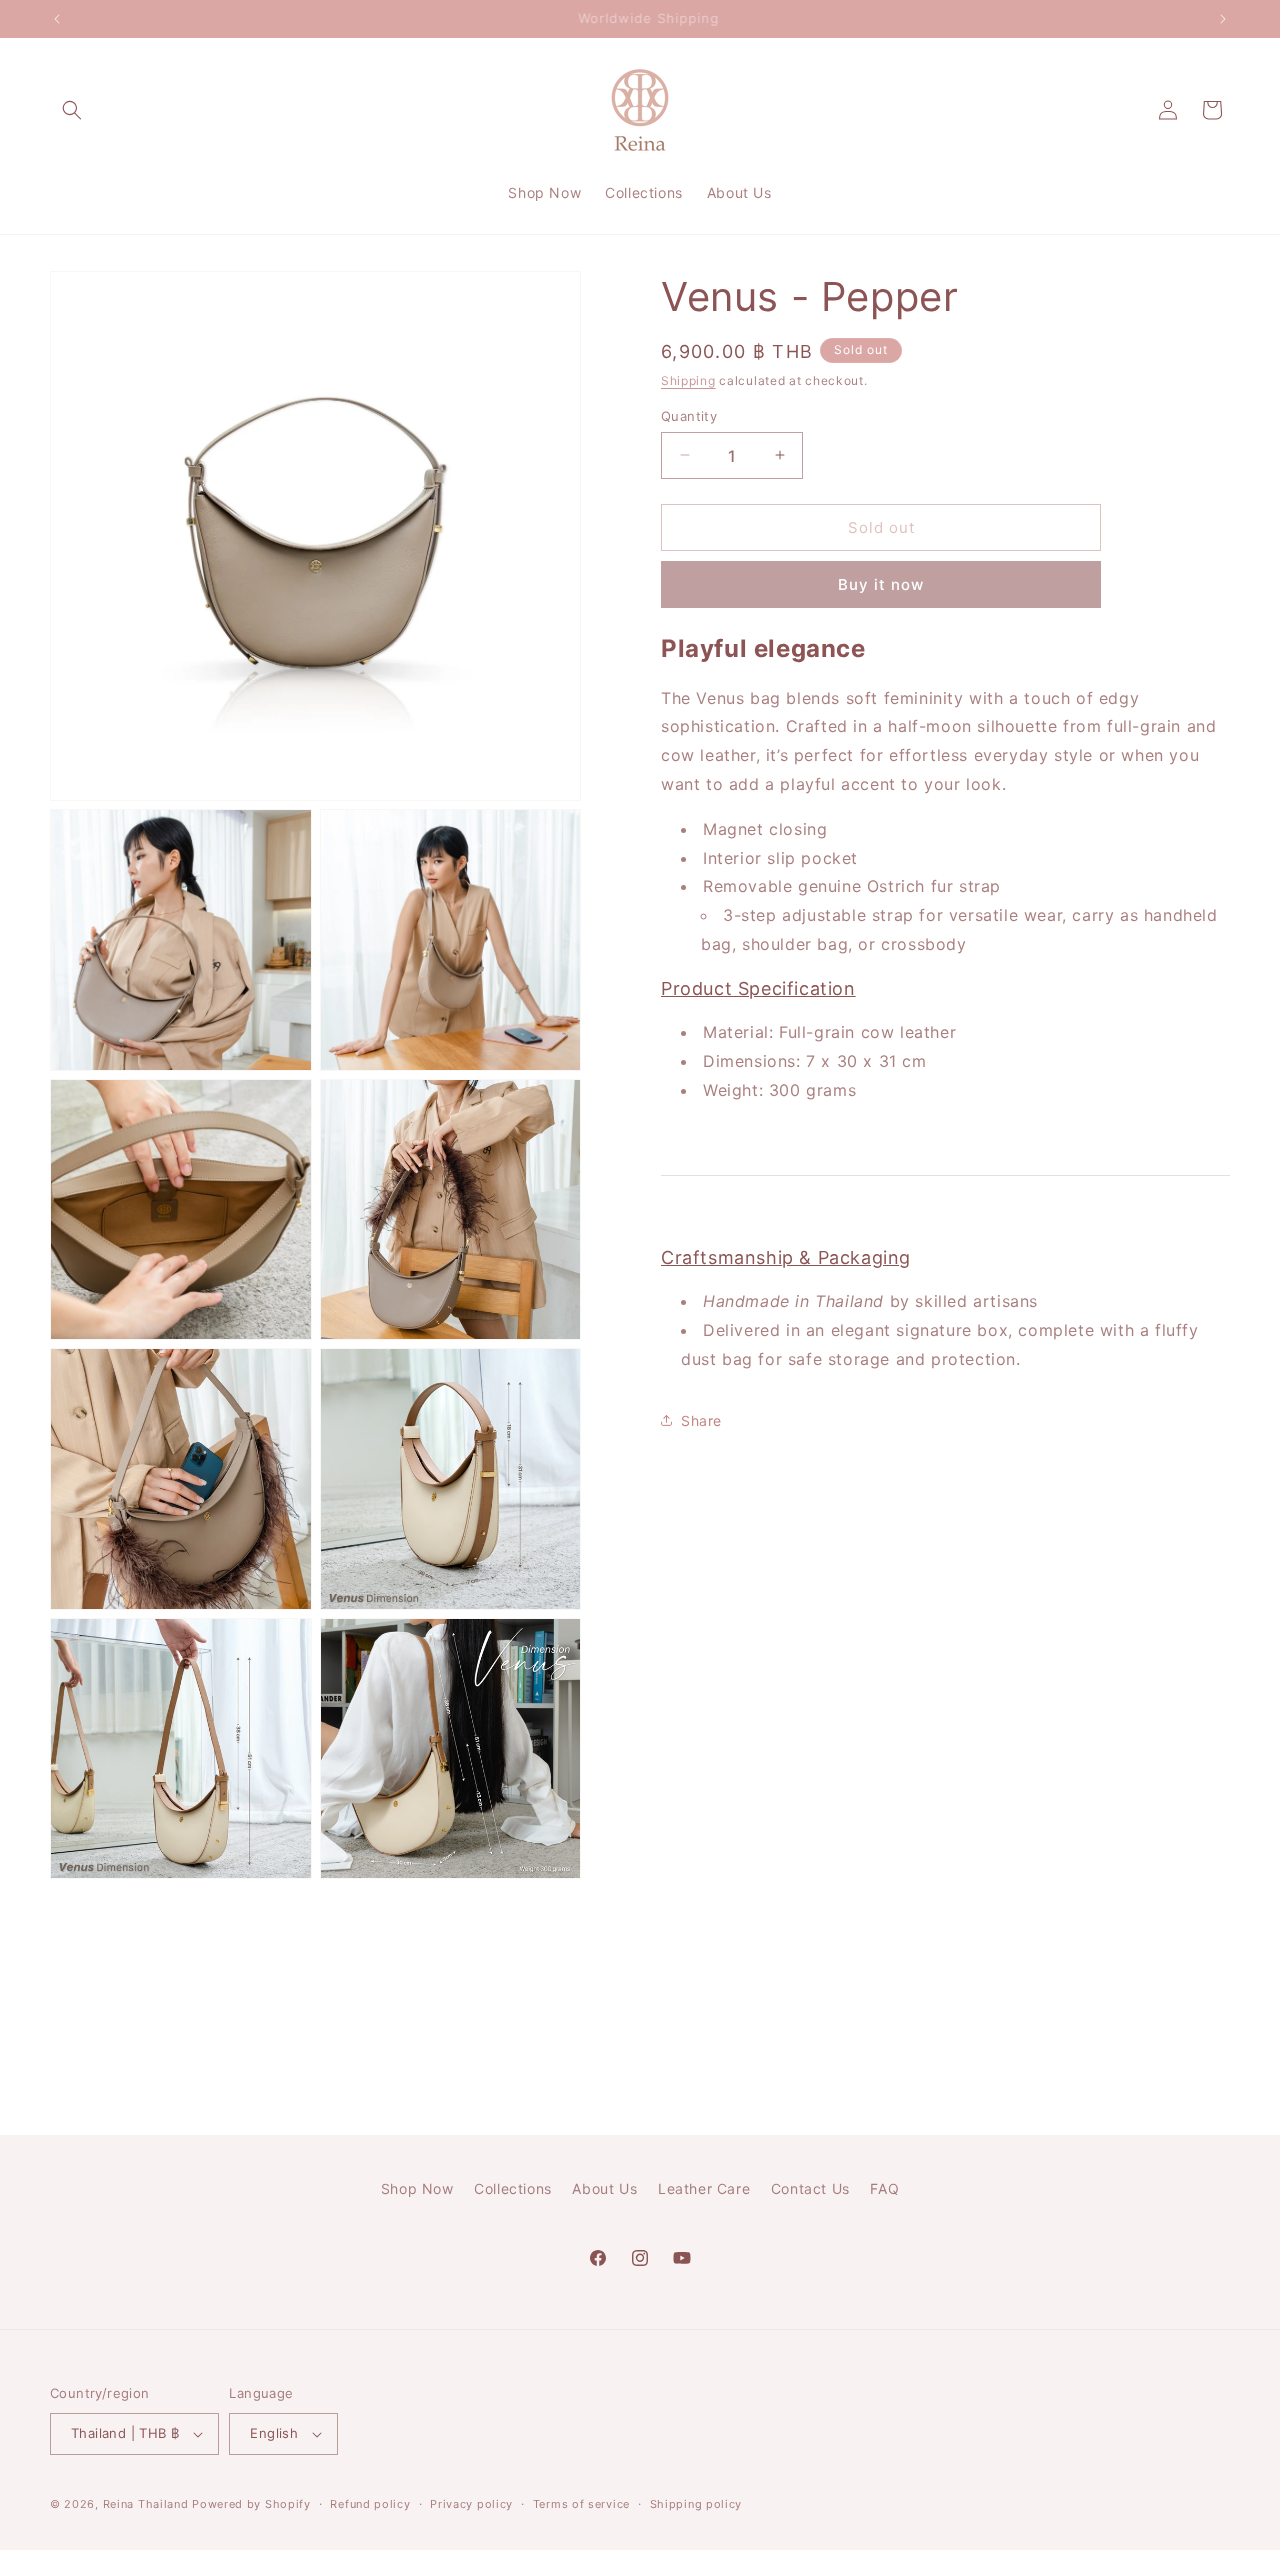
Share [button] (701, 1420)
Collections (513, 2188)
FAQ (884, 2188)
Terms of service (581, 2504)
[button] (72, 110)
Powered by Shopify (251, 2504)
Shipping (688, 380)
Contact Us (810, 2188)
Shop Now (417, 2188)
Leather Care (704, 2188)
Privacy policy (471, 2504)
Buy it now (881, 584)
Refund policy (370, 2504)
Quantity (689, 415)
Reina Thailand (146, 2504)
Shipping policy (696, 2504)
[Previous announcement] (57, 19)
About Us (604, 2188)
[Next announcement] (1223, 19)
